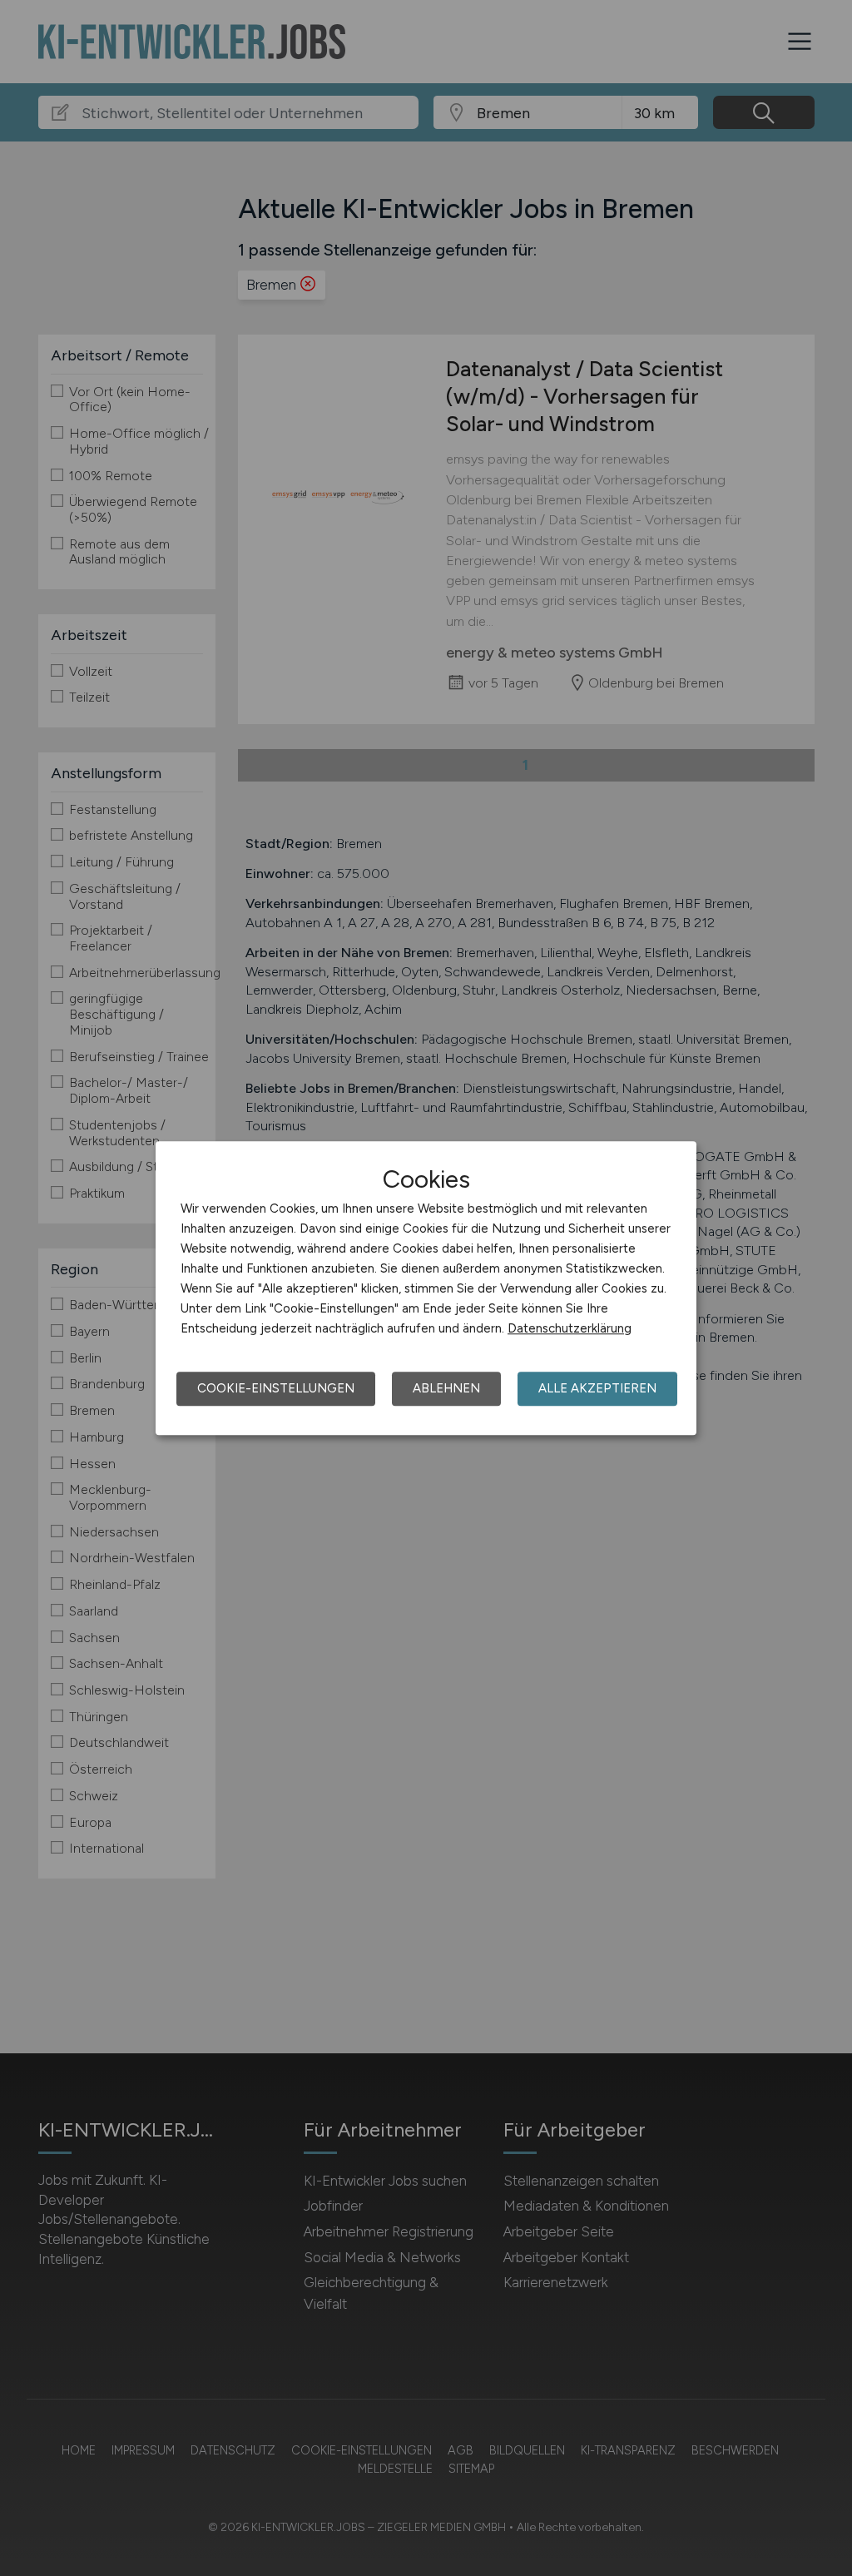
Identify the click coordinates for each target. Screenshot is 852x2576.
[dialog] (426, 1288)
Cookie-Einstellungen (276, 1388)
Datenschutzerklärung (570, 1328)
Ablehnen (446, 1388)
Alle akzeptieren (597, 1388)
